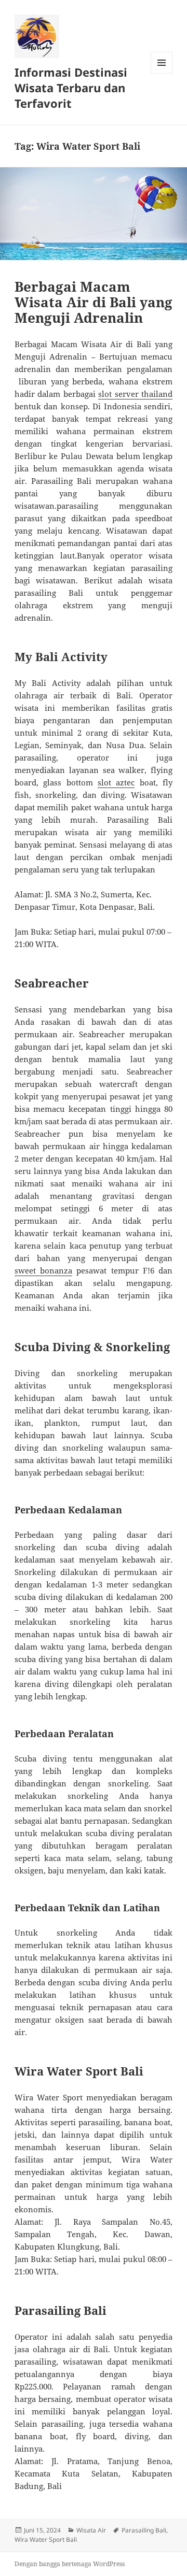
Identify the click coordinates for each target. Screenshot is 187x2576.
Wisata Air (91, 2530)
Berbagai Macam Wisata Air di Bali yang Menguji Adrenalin (94, 302)
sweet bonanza (43, 1270)
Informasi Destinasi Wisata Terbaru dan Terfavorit (71, 88)
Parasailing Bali (144, 2530)
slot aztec (116, 782)
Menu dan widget (162, 73)
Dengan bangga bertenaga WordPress (70, 2564)
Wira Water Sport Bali (46, 2539)
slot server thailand (135, 394)
